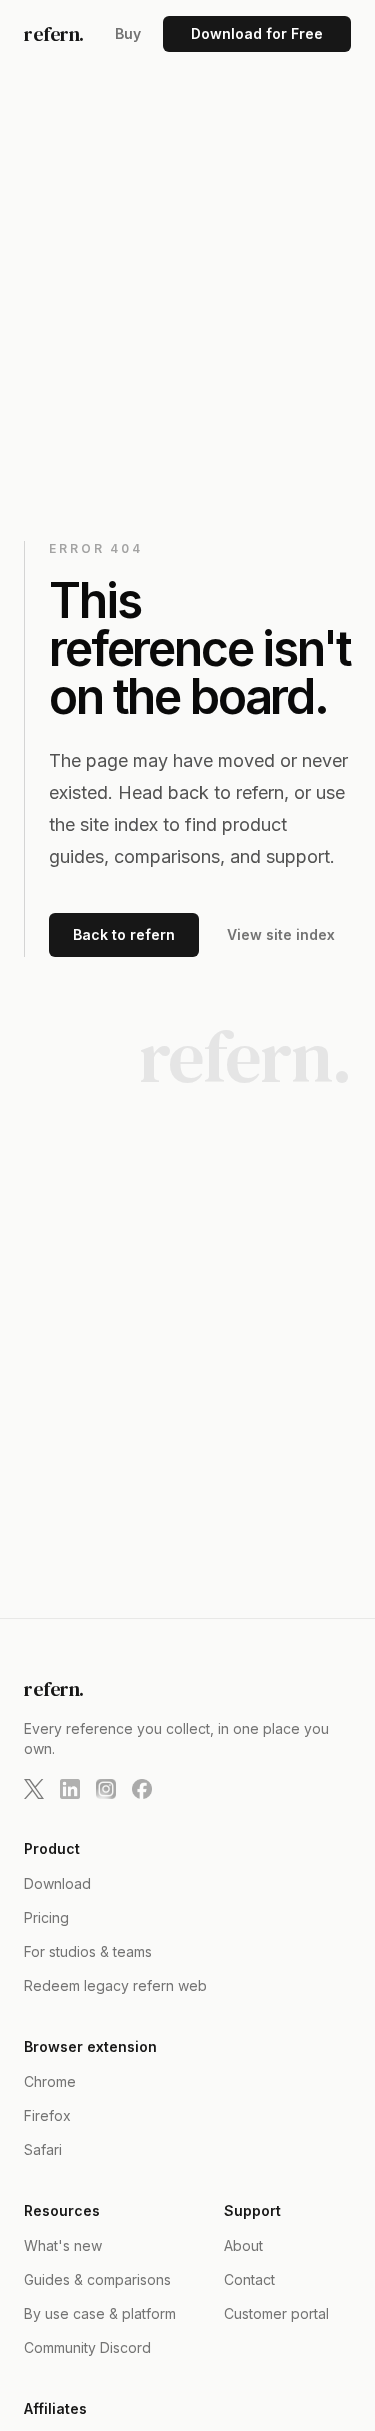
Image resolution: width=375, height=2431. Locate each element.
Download (57, 1883)
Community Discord (87, 2347)
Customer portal (276, 2313)
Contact (249, 2279)
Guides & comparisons (97, 2279)
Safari (43, 2149)
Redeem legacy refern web (115, 1985)
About (243, 2245)
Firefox (47, 2115)
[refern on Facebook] (142, 1789)
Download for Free (257, 33)
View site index (281, 934)
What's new (63, 2245)
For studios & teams (88, 1951)
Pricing (46, 1917)
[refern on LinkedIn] (70, 1789)
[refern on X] (34, 1789)
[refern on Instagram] (106, 1789)
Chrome (50, 2081)
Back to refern (124, 934)
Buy (128, 33)
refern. (54, 34)
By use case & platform (100, 2313)
